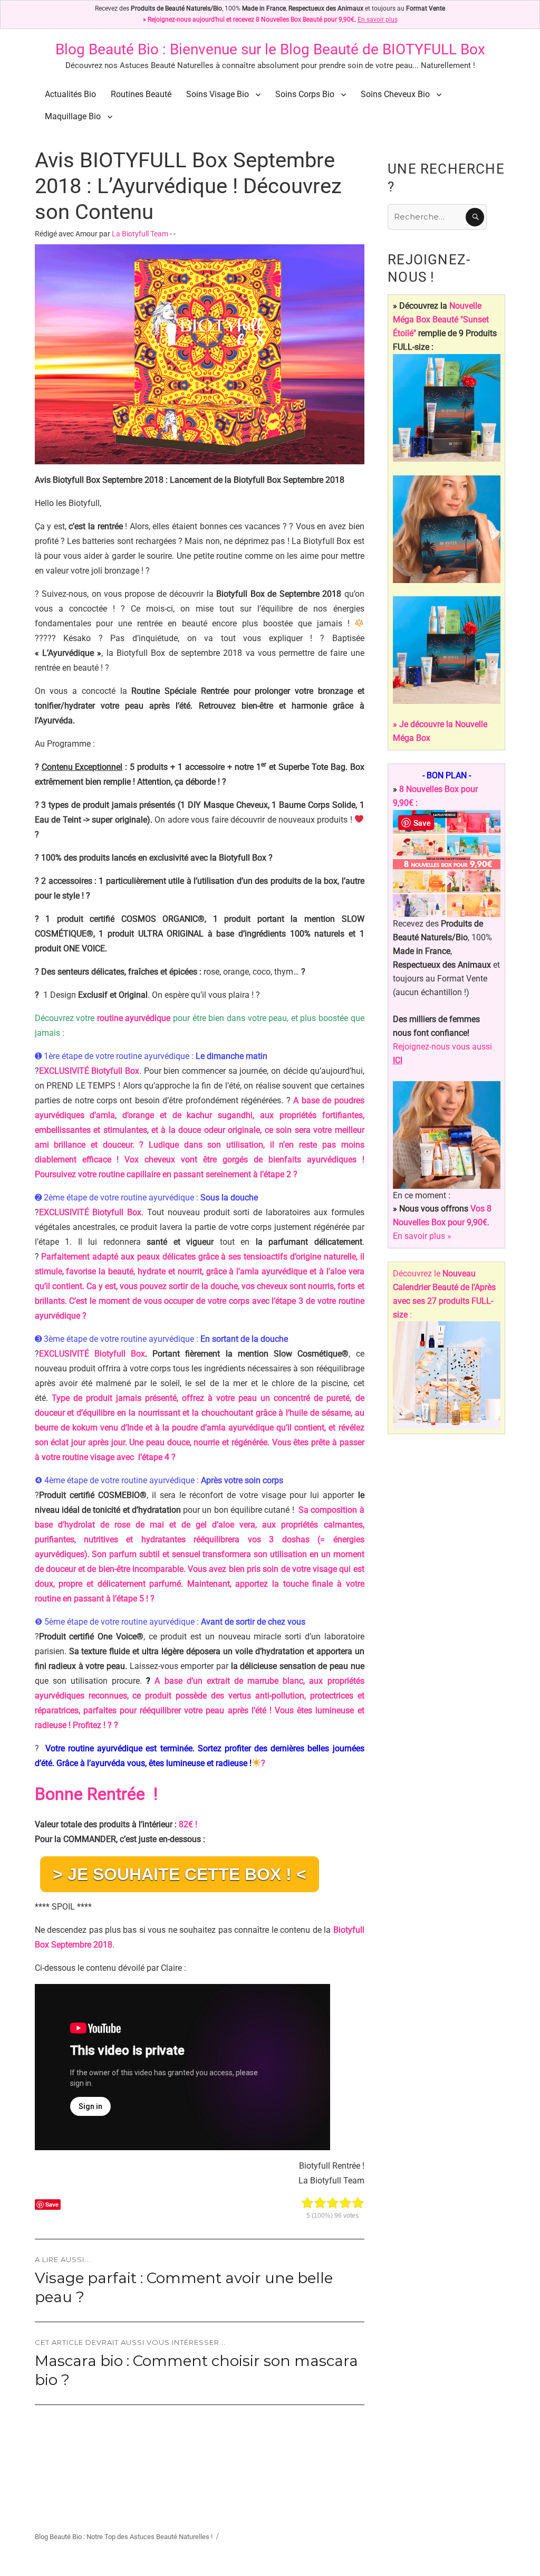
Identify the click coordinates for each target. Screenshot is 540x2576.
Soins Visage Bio (218, 94)
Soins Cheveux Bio (395, 94)
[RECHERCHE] (475, 217)
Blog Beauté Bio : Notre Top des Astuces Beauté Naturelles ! (124, 2537)
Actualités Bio (70, 94)
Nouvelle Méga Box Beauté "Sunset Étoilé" (441, 319)
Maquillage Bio (73, 116)
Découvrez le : (444, 1294)
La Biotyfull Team (140, 234)
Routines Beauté (141, 94)
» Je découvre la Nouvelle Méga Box (440, 731)
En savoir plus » (422, 1236)
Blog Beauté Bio (107, 49)
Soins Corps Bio (305, 94)
